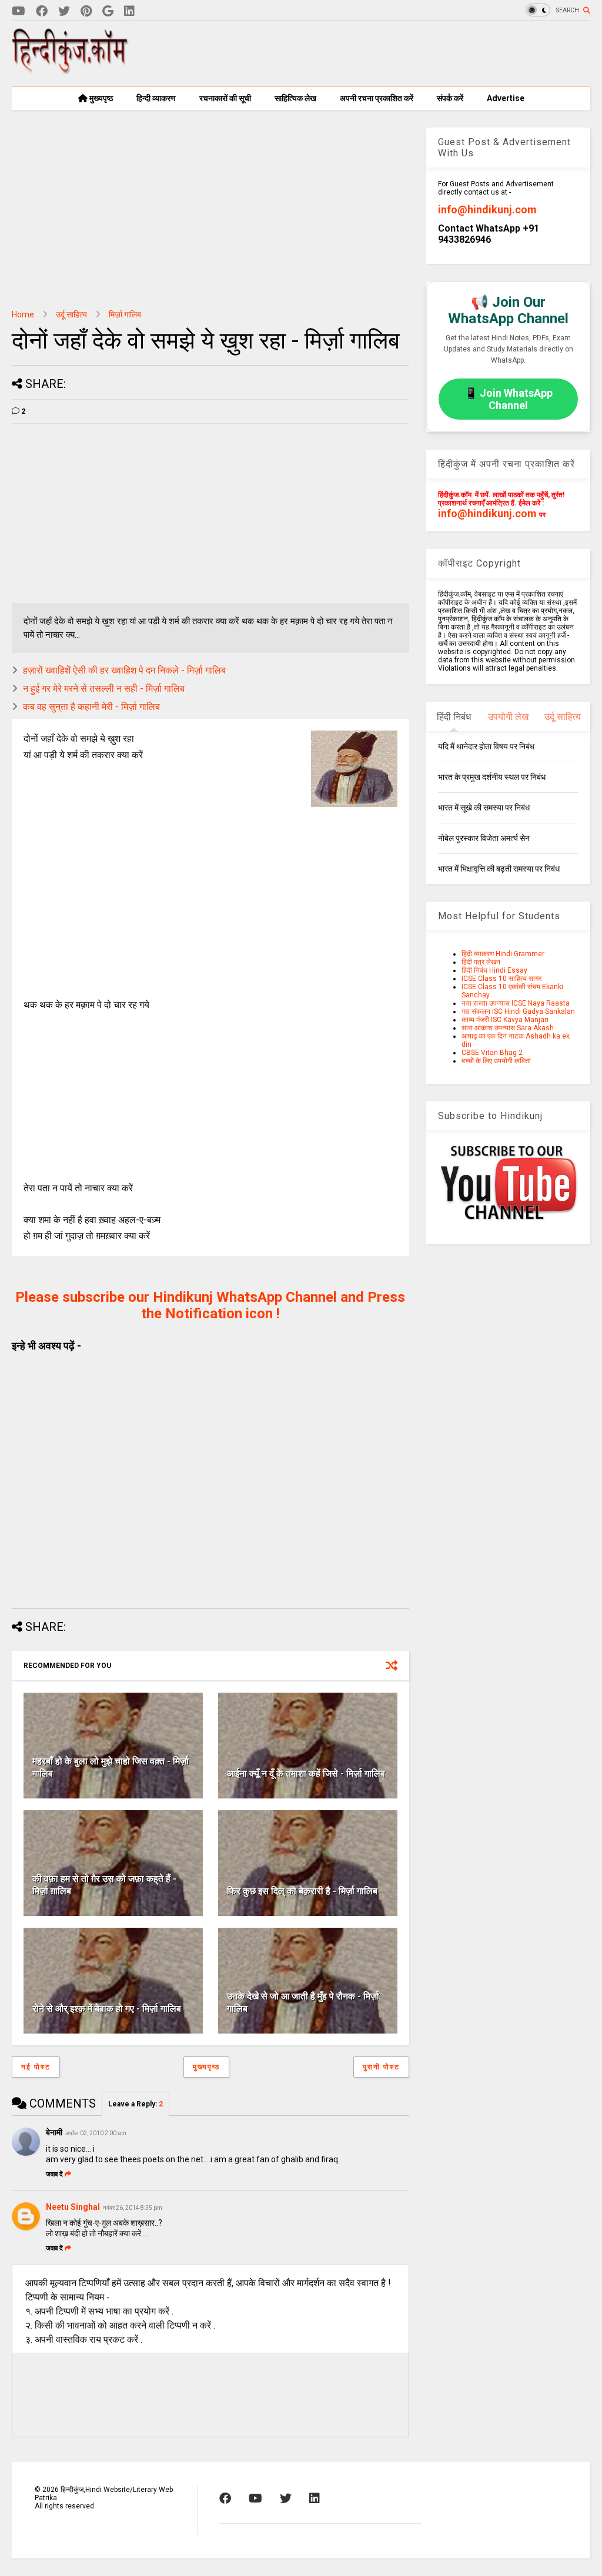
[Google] (108, 11)
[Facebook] (42, 11)
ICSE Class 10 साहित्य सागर (501, 979)
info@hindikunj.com (487, 210)
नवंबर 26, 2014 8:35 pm (133, 2208)
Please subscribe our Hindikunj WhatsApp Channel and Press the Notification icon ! (210, 1305)
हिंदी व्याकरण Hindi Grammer (503, 954)
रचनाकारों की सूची (225, 98)
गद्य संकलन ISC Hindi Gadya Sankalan (518, 1011)
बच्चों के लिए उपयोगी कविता (496, 1061)
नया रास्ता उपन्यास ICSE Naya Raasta (516, 1003)
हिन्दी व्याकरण (156, 98)
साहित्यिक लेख (295, 98)
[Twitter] (64, 11)
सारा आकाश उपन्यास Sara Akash (508, 1028)
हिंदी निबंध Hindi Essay (494, 970)
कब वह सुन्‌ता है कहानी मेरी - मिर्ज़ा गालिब (91, 707)
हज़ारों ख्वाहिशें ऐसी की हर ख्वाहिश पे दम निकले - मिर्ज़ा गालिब (124, 670)
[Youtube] (19, 11)
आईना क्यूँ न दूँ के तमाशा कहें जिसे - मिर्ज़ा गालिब (306, 1773)
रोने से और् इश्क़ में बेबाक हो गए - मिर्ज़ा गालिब (107, 2009)
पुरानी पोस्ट (381, 2067)
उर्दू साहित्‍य (71, 314)
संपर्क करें (450, 98)
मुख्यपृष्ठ (100, 98)
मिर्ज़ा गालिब (125, 314)
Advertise (506, 98)
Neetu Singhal (73, 2207)
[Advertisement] (376, 53)
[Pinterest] (86, 11)
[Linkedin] (129, 11)
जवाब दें (54, 2174)
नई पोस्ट (36, 2067)
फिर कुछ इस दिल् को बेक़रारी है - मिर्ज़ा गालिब (302, 1891)
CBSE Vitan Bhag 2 (492, 1053)
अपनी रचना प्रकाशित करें (377, 98)
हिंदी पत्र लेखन (481, 962)
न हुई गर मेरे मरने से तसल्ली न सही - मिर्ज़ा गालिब (104, 689)
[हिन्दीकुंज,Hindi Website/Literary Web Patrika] (71, 70)
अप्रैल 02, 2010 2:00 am (96, 2133)
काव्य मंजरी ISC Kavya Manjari (505, 1020)
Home (23, 314)
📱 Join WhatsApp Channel (509, 399)
